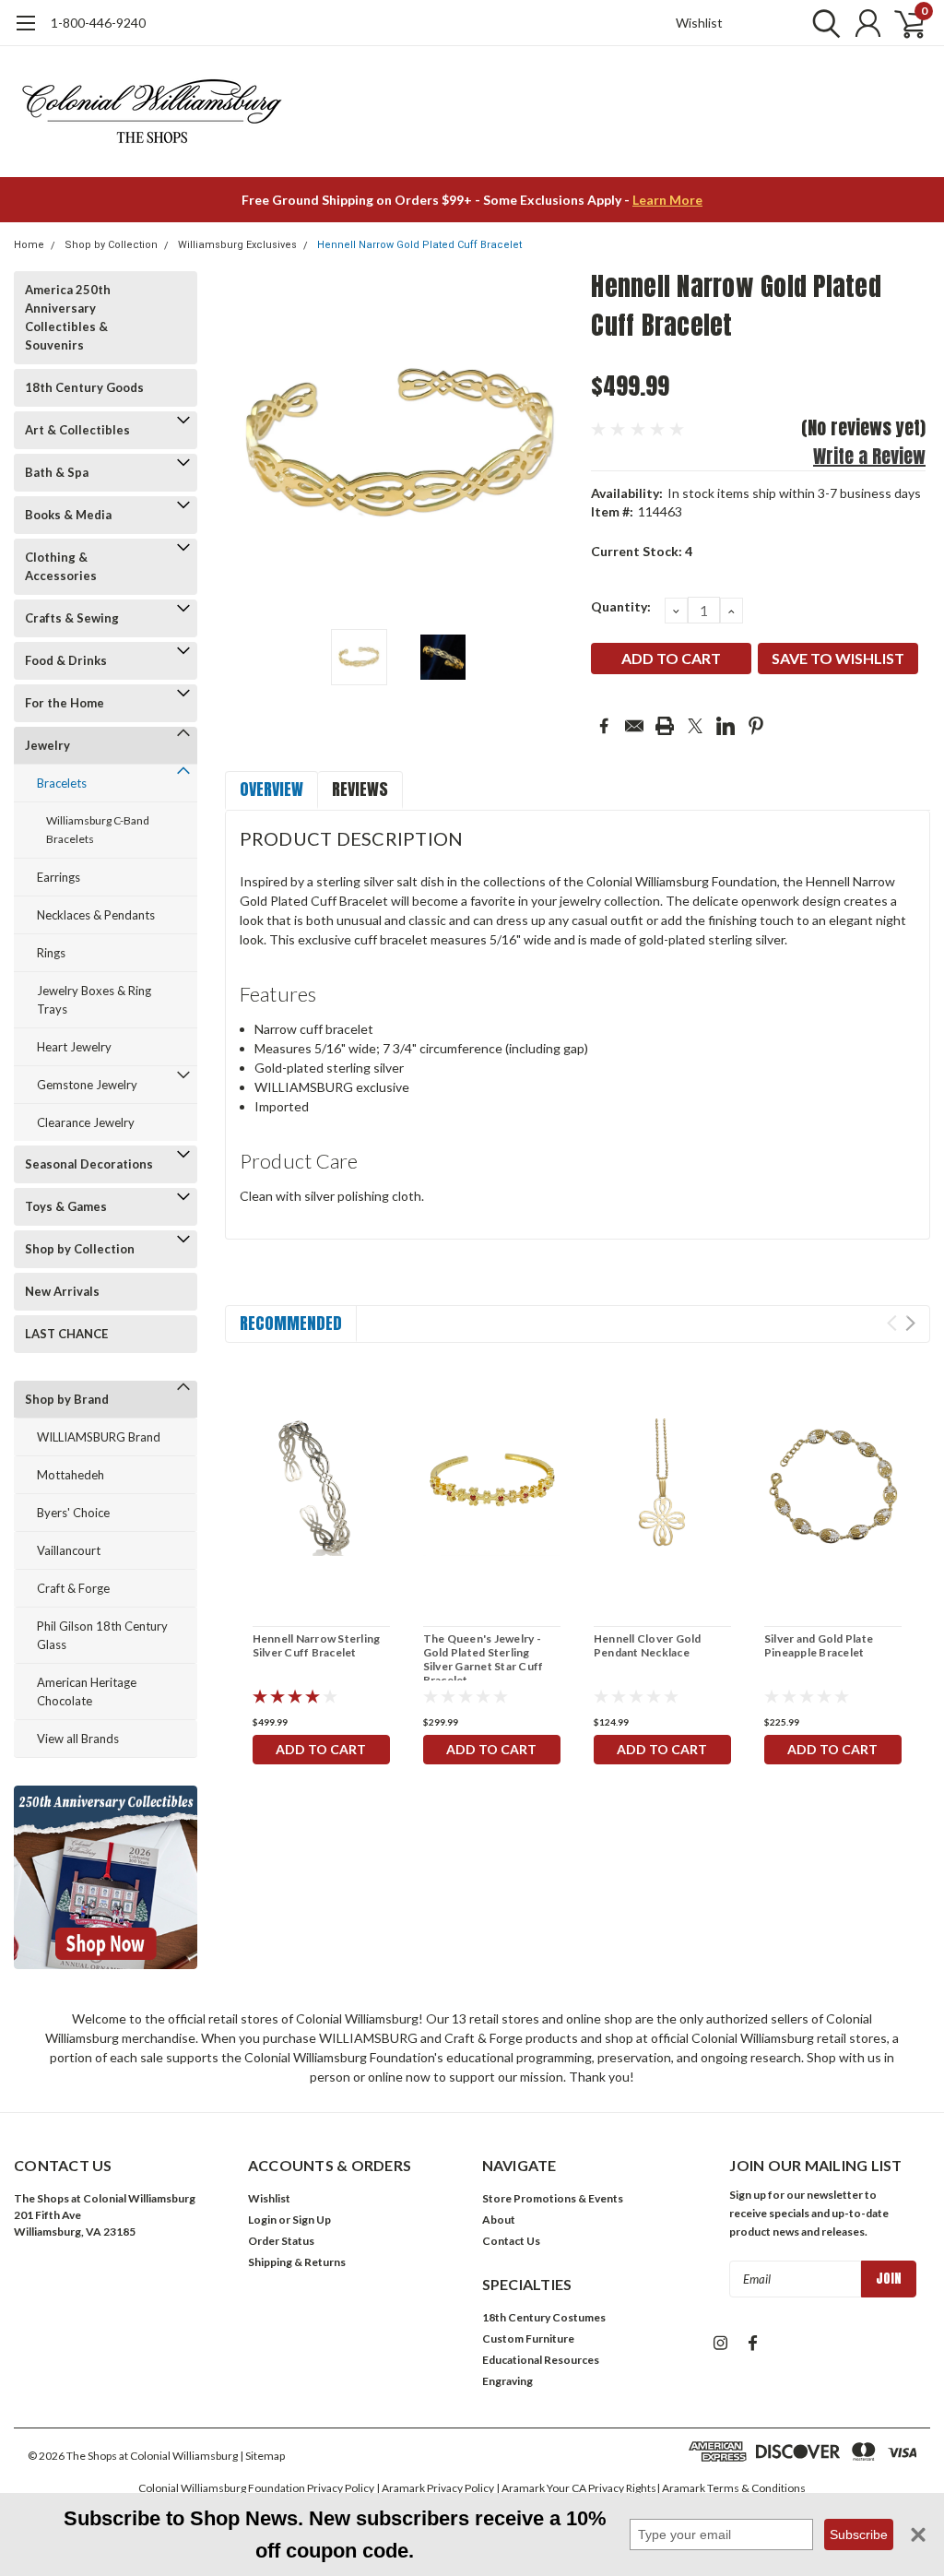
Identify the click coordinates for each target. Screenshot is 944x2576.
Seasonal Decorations (89, 1164)
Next (554, 443)
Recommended (291, 1323)
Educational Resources (541, 2360)
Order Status (281, 2241)
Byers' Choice (73, 1513)
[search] (822, 23)
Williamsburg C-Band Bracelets (98, 830)
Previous (248, 443)
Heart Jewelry (74, 1047)
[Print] (665, 726)
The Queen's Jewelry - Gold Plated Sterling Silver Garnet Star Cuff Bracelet (484, 1659)
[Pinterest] (756, 726)
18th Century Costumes (544, 2317)
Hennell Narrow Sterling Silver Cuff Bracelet (317, 1645)
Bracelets (62, 783)
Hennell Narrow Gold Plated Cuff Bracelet (419, 245)
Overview (271, 789)
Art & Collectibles (77, 430)
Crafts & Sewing (72, 618)
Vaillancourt (69, 1550)
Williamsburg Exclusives (237, 245)
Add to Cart (321, 1749)
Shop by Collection (111, 245)
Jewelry (47, 745)
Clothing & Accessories (61, 566)
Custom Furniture (528, 2339)
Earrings (59, 877)
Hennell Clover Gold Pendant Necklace (648, 1645)
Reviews (360, 789)
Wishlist (699, 23)
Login (262, 2220)
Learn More (667, 200)
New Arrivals (62, 1291)
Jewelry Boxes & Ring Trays (94, 1000)
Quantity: (621, 606)
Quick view (321, 1490)
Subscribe (859, 2534)
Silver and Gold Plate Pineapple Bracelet (819, 1645)
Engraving (507, 2381)
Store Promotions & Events (553, 2198)
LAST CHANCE (66, 1334)
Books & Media (68, 515)
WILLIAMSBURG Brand (99, 1437)
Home (29, 245)
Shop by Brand (67, 1399)
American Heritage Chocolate (87, 1692)
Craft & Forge (73, 1588)
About (499, 2220)
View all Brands (78, 1739)
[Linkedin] (726, 726)
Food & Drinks (66, 660)
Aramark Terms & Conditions (734, 2488)
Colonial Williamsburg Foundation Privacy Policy (256, 2488)
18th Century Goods (84, 387)
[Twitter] (695, 726)
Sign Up (312, 2220)
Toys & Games (66, 1206)
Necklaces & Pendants (96, 915)
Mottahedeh (71, 1475)
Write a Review (869, 456)
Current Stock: (642, 551)
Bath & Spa (57, 472)
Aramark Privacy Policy (438, 2488)
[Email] (634, 726)
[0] (903, 23)
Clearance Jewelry (86, 1122)
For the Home (65, 703)
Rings (51, 953)
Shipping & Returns (297, 2262)
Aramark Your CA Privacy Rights (579, 2488)
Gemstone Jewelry (87, 1085)
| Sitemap (262, 2456)
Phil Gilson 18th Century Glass (102, 1635)
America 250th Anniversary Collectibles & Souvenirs (68, 317)
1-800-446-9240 (98, 23)
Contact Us (511, 2241)
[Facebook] (604, 726)
